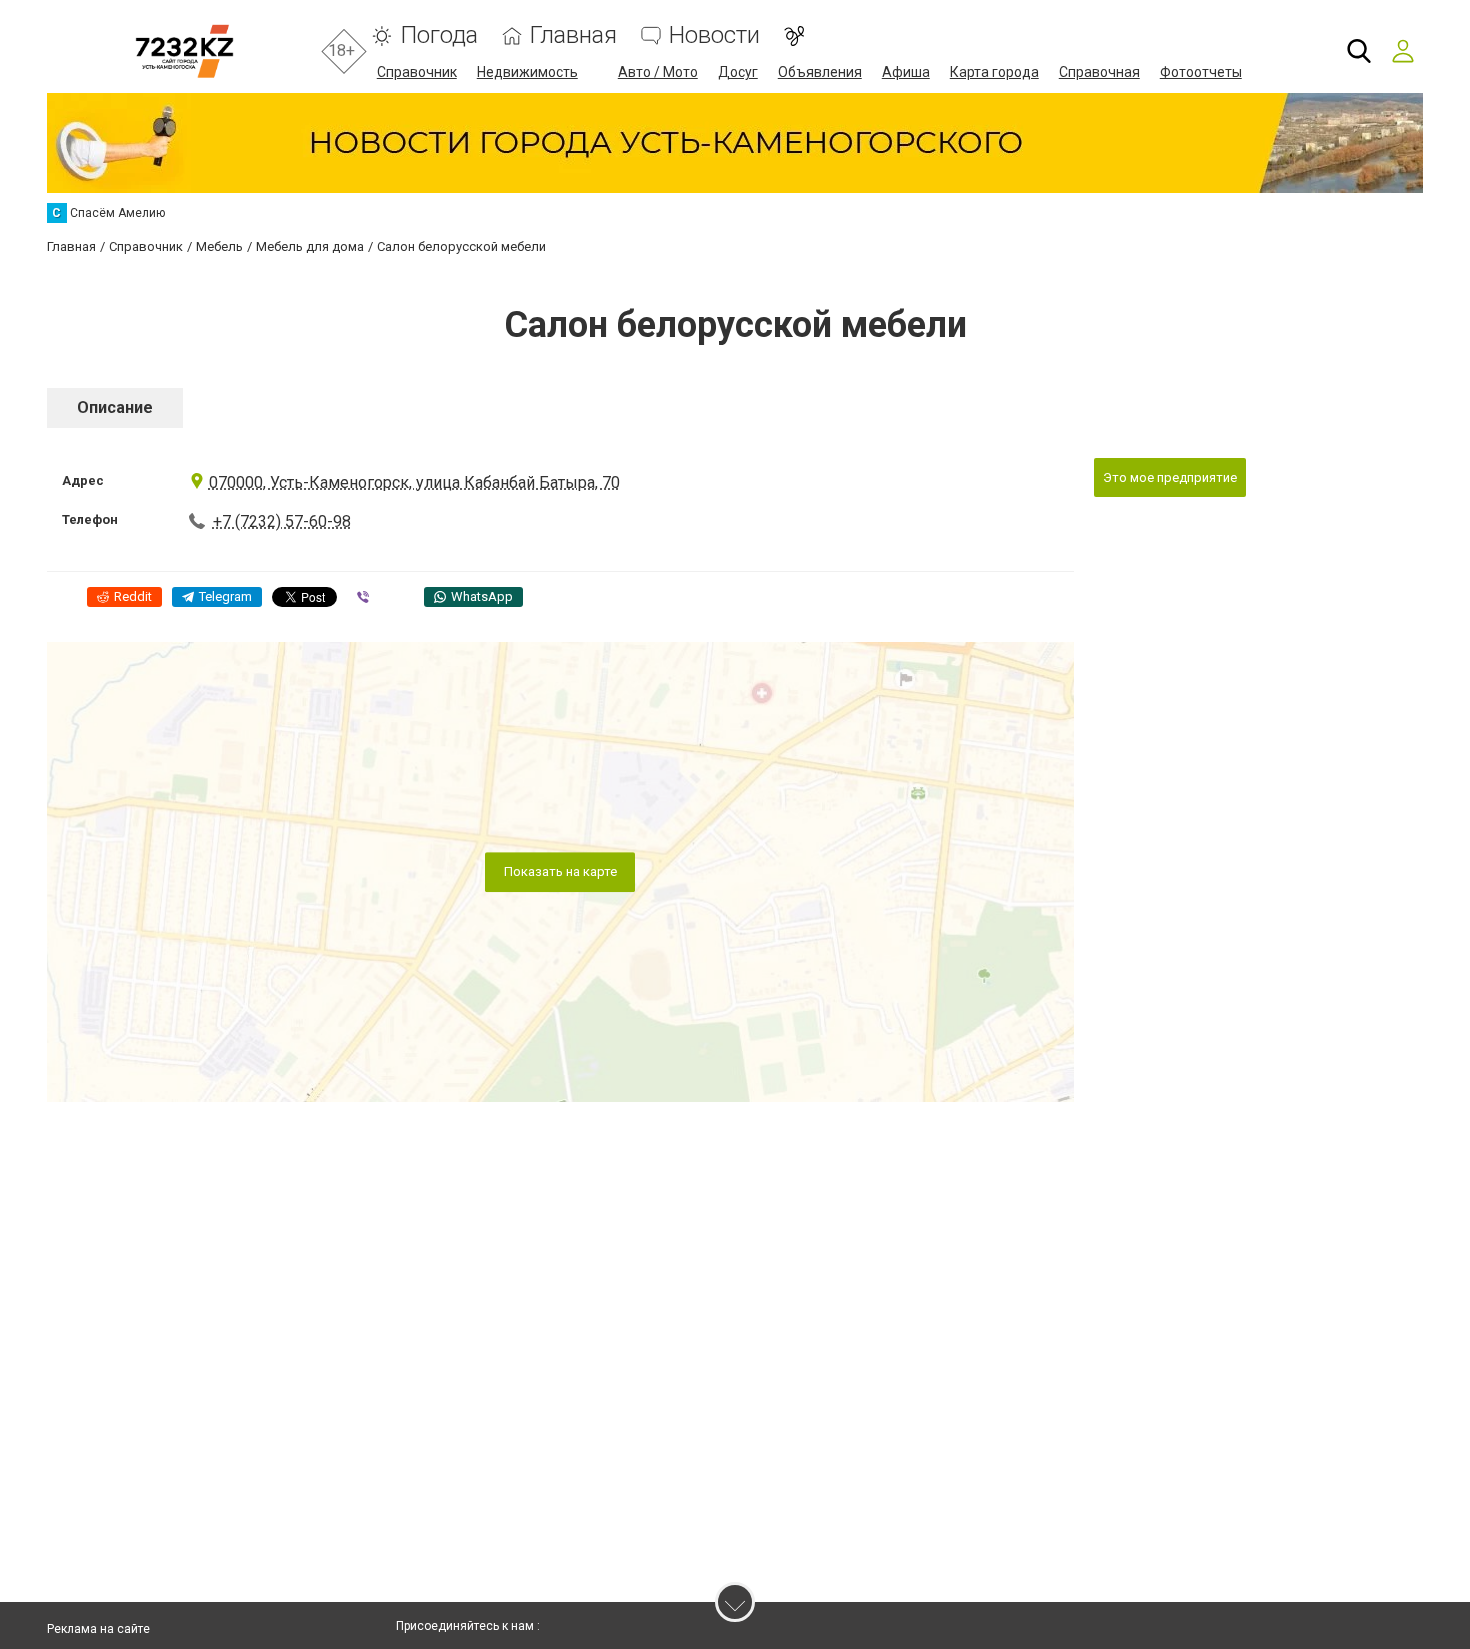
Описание (115, 407)
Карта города (994, 72)
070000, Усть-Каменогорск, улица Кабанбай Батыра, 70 (414, 482)
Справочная (1099, 72)
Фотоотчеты (1201, 72)
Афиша (906, 72)
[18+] (184, 51)
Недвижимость (527, 72)
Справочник (417, 72)
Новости (714, 35)
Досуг (738, 72)
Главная (573, 35)
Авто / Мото (658, 72)
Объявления (820, 72)
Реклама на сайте (98, 1629)
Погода (439, 35)
